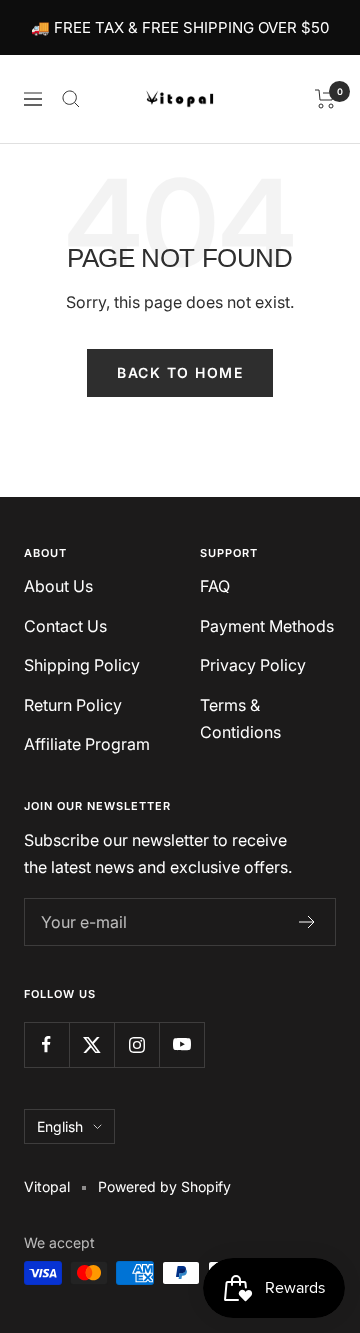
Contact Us (65, 626)
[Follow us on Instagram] (136, 1044)
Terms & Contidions (240, 718)
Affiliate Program (87, 744)
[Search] (71, 99)
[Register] (307, 922)
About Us (58, 586)
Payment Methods (267, 626)
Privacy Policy (253, 665)
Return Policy (73, 705)
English (60, 1126)
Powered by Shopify (164, 1186)
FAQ (215, 586)
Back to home (180, 372)
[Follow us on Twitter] (91, 1044)
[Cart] (325, 99)
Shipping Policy (82, 665)
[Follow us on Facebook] (46, 1044)
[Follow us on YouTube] (181, 1044)
